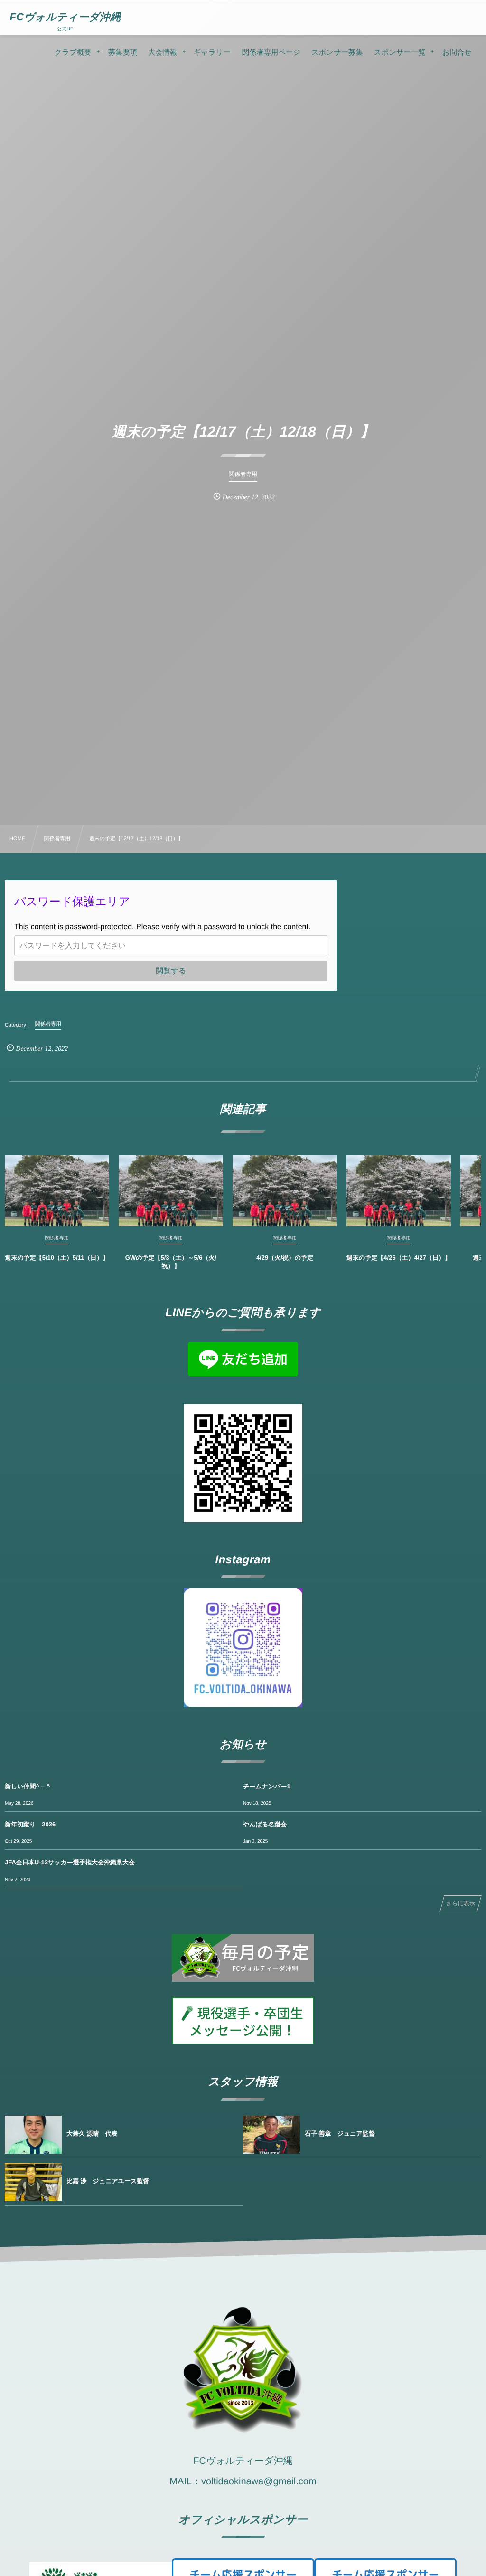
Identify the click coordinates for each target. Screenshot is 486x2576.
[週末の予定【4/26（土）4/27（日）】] (399, 1191)
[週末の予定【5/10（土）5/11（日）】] (57, 1191)
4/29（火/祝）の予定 (285, 1258)
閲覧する (171, 971)
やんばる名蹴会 (265, 1824)
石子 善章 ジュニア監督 (340, 2134)
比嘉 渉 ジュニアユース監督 (108, 2181)
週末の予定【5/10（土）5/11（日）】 (57, 1258)
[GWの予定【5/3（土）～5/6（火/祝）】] (171, 1191)
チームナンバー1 (267, 1786)
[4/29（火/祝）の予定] (285, 1191)
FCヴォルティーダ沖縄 (65, 17)
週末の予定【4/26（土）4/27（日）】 (399, 1258)
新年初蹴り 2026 (30, 1824)
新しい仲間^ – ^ (27, 1786)
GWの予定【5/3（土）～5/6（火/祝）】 (171, 1262)
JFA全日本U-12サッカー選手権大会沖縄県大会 (70, 1862)
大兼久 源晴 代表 (92, 2134)
